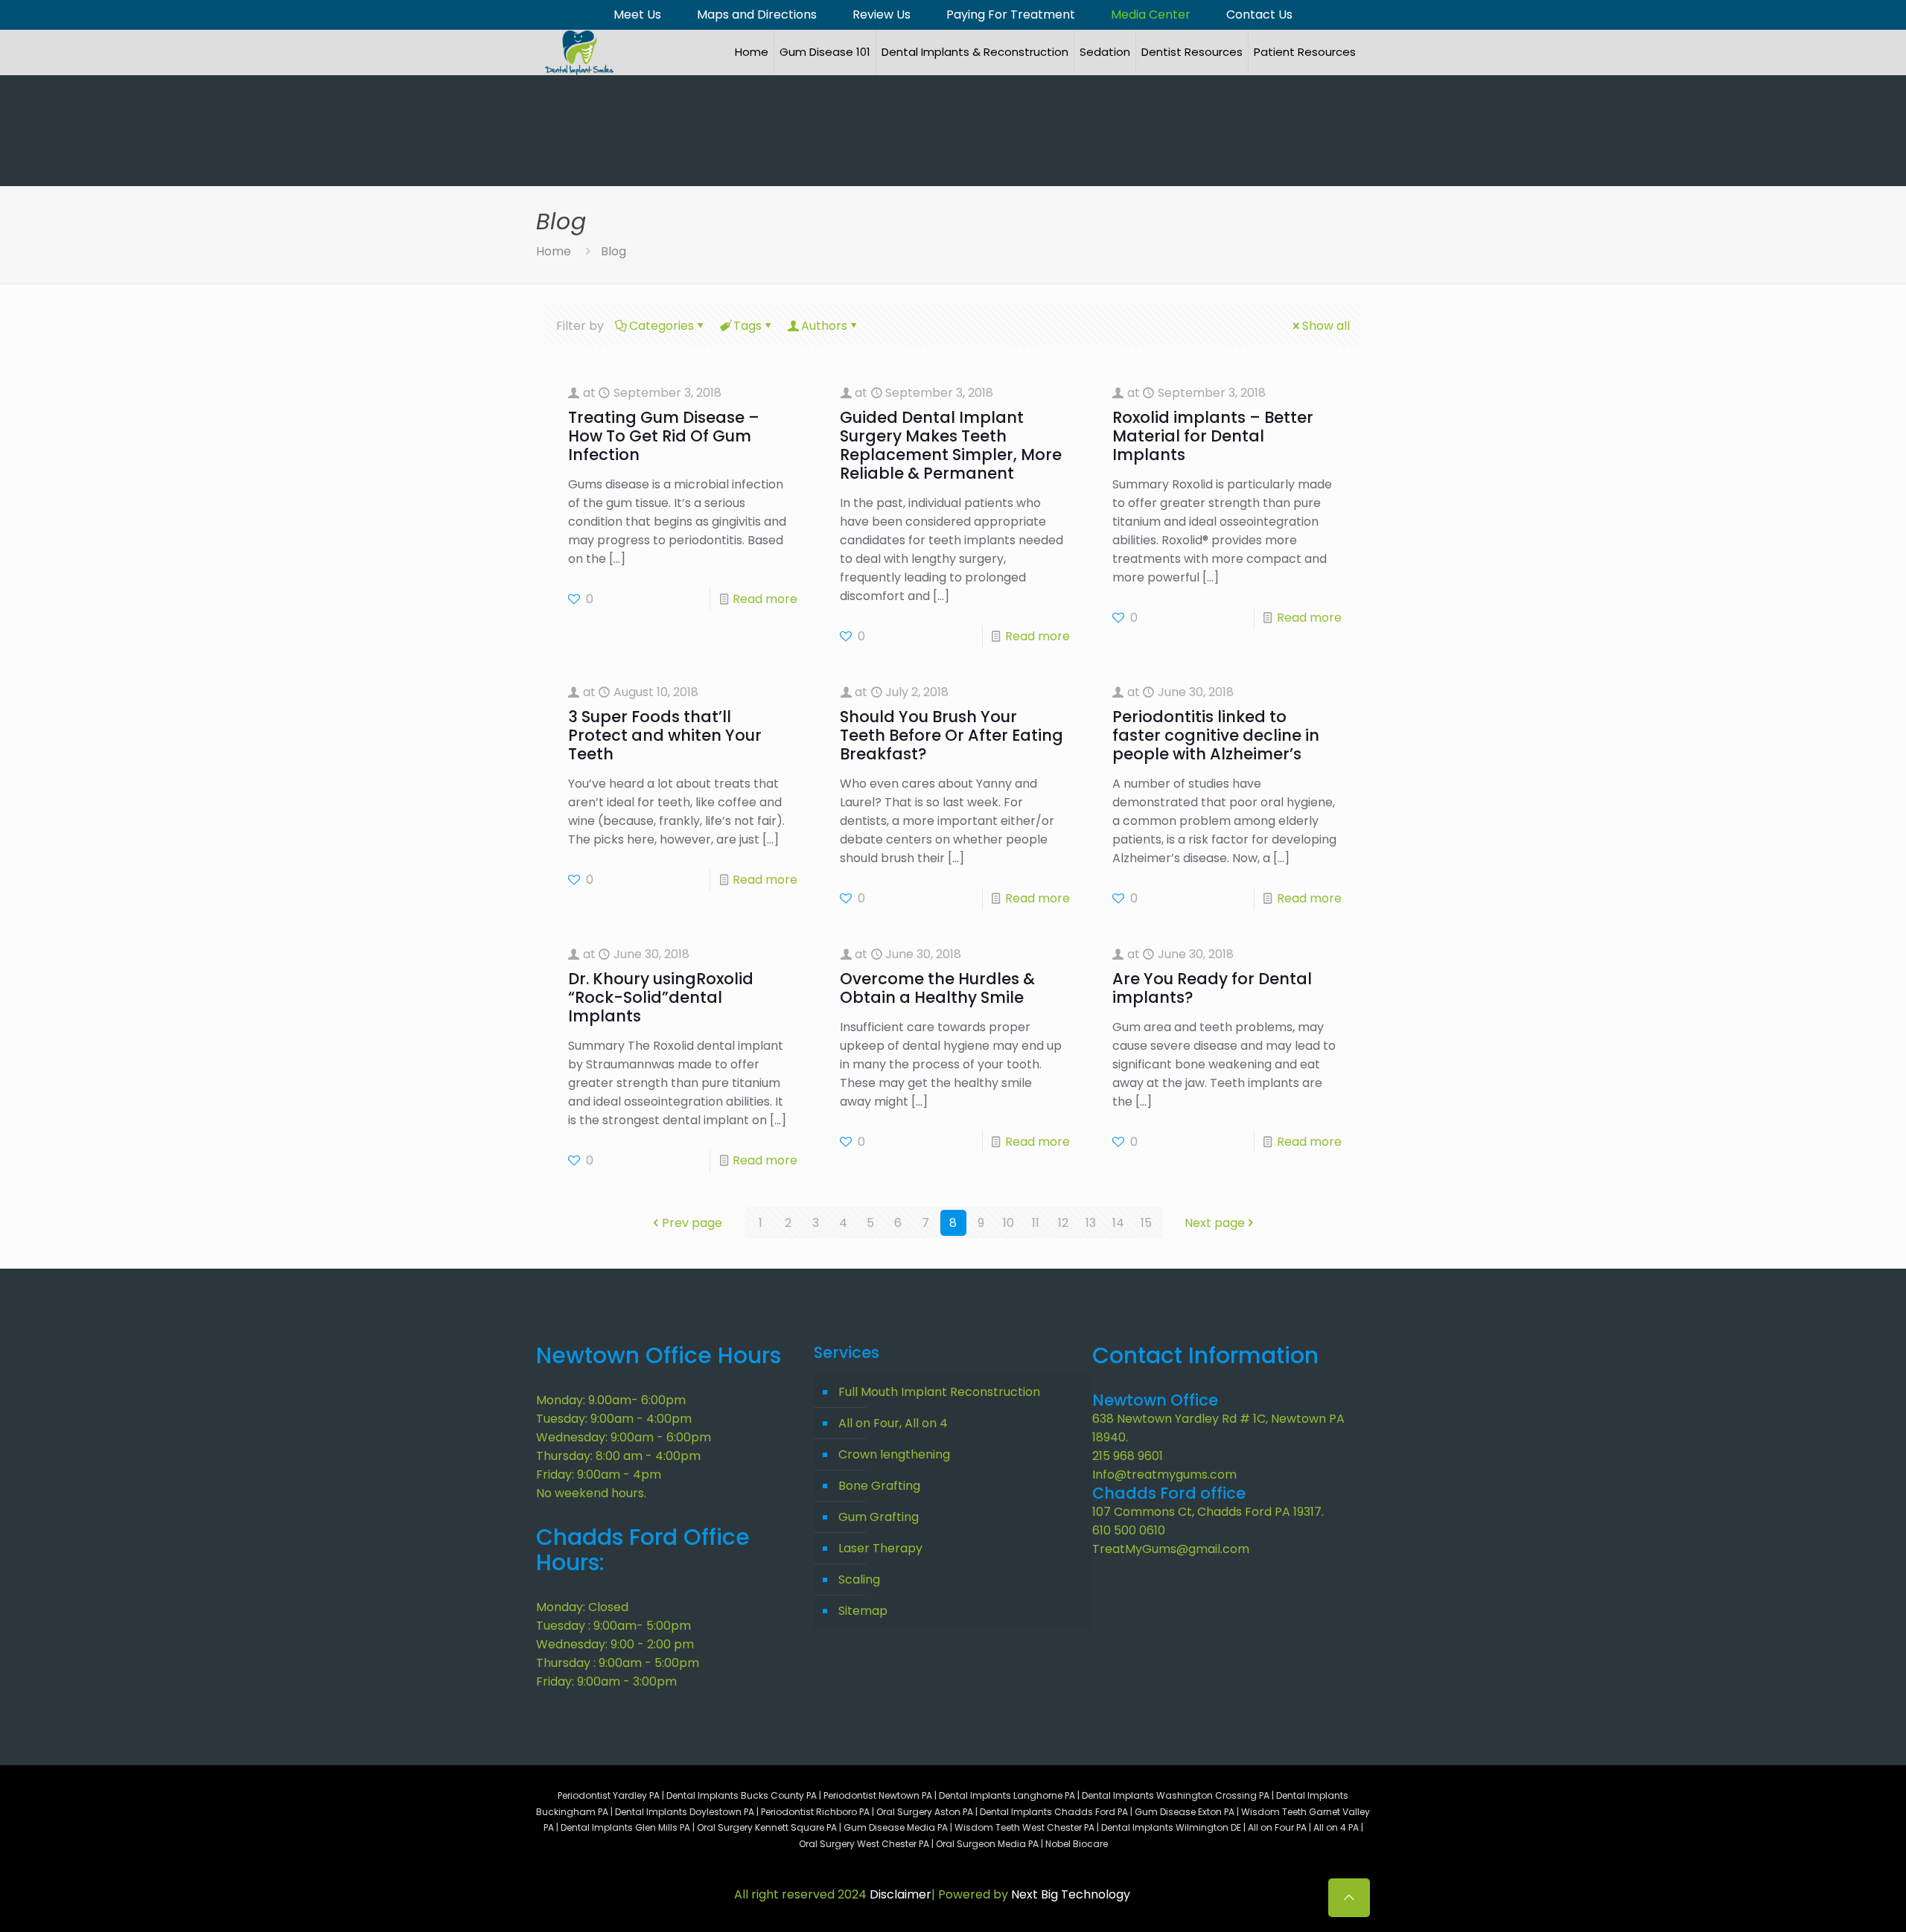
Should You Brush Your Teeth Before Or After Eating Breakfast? (952, 735)
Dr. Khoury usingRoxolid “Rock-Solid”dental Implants (661, 997)
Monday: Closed (582, 1607)
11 (1036, 1223)
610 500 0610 (1129, 1530)
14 (1118, 1223)
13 (1091, 1223)
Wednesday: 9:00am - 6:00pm (624, 1437)
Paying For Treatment (1011, 15)
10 (1008, 1223)
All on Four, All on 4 (893, 1423)
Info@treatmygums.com (1164, 1474)
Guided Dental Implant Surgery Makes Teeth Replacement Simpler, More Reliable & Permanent (951, 445)
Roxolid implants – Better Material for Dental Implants (1213, 436)
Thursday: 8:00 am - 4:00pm (618, 1456)
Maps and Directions (757, 15)
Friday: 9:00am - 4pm (599, 1474)
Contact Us (1259, 15)
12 (1063, 1223)
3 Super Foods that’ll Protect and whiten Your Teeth (665, 735)
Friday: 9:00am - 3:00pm (606, 1681)
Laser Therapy (880, 1548)
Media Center (1151, 15)
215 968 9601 (1128, 1456)
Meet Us (637, 15)
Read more (765, 599)
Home (554, 251)
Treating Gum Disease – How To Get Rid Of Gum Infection (664, 436)
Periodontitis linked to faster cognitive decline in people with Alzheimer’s (1216, 735)
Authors (824, 326)
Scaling (859, 1579)
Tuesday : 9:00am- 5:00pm (613, 1626)
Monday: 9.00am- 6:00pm (611, 1400)
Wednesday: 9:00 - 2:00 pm (615, 1644)
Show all (1326, 326)
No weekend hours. (591, 1493)
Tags (748, 326)
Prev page (692, 1223)
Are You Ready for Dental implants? (1212, 988)
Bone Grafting (879, 1486)
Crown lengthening (894, 1454)
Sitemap (863, 1611)
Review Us (882, 15)
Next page (1215, 1223)
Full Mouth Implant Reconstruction (939, 1392)
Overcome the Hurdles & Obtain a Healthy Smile (937, 988)
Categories (662, 326)
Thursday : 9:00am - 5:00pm (618, 1663)
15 (1146, 1223)
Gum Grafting (879, 1517)
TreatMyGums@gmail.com (1171, 1549)
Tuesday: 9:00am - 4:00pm (614, 1419)
